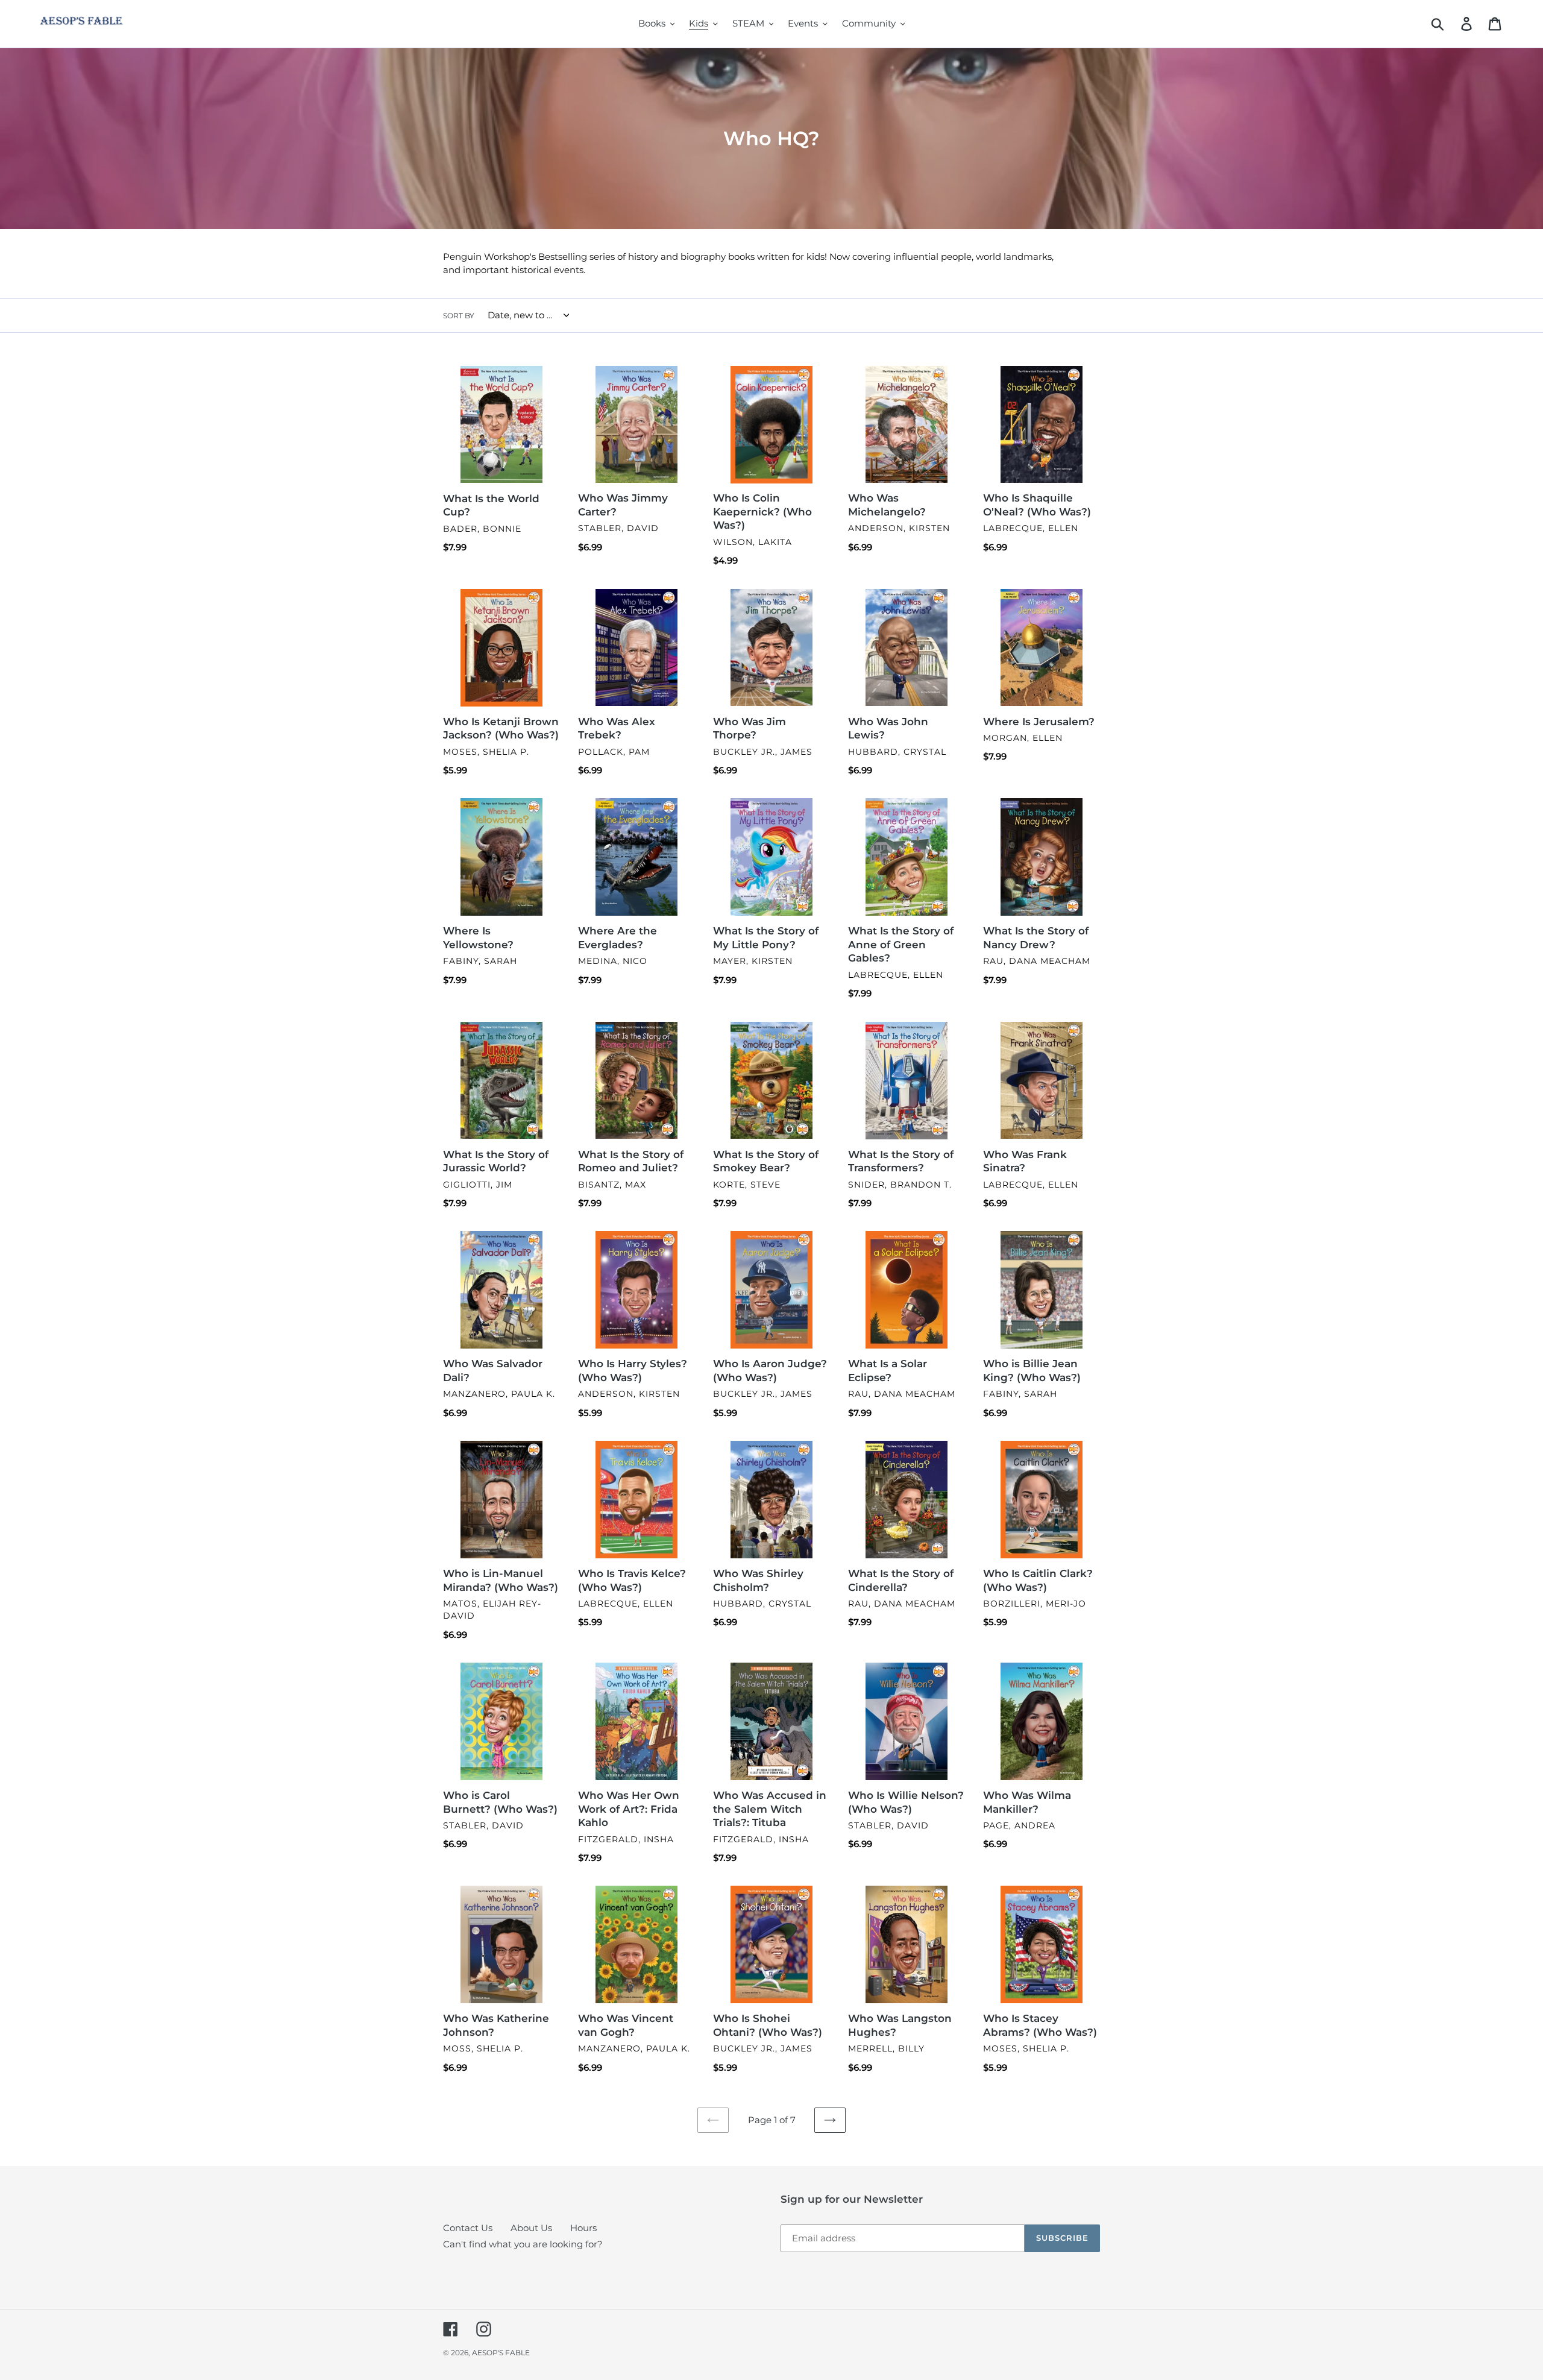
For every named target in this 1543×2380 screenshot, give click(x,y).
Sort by (459, 316)
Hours (583, 2228)
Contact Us (468, 2228)
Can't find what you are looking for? (523, 2244)
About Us (531, 2228)
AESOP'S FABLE (501, 2353)
